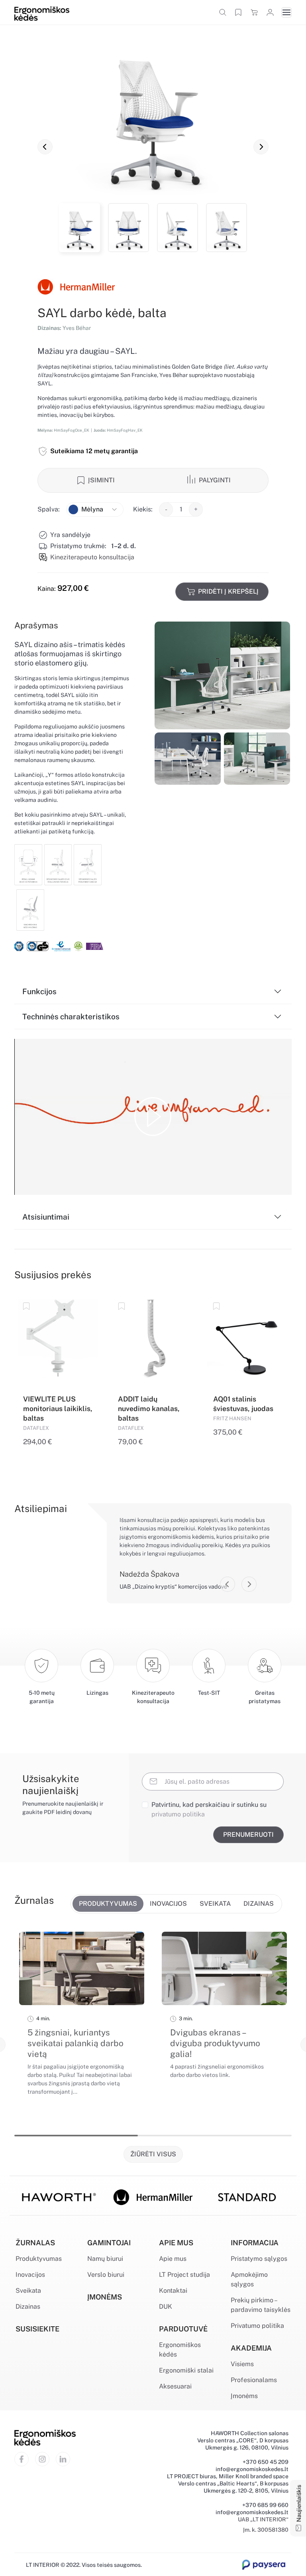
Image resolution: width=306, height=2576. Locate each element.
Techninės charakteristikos (71, 1017)
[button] (45, 147)
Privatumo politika (257, 2326)
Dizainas (28, 2307)
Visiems (242, 2364)
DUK (166, 2307)
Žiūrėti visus (153, 2154)
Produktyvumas (39, 2259)
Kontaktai (173, 2291)
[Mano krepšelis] (254, 12)
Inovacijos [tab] (168, 1904)
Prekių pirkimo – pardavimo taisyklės (261, 2305)
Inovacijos (30, 2275)
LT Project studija (184, 2275)
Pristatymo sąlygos (259, 2259)
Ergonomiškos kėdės (180, 2350)
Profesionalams (254, 2380)
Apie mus (173, 2259)
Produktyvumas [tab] (108, 1904)
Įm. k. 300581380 (266, 2530)
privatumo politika (178, 1814)
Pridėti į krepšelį (228, 591)
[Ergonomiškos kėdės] (42, 13)
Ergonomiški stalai (186, 2370)
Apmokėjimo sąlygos (249, 2279)
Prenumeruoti (248, 1835)
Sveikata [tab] (215, 1904)
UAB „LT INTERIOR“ (263, 2519)
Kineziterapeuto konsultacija (92, 557)
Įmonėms (244, 2396)
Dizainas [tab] (259, 1904)
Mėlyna (92, 509)
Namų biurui (105, 2259)
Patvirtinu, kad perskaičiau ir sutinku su (209, 1809)
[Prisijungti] (270, 12)
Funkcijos (39, 991)
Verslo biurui (106, 2275)
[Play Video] (153, 1117)
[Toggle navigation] (286, 12)
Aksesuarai (175, 2386)
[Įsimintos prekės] (238, 12)
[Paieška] (223, 12)
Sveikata (28, 2291)
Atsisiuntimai (46, 1217)
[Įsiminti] (27, 1306)
